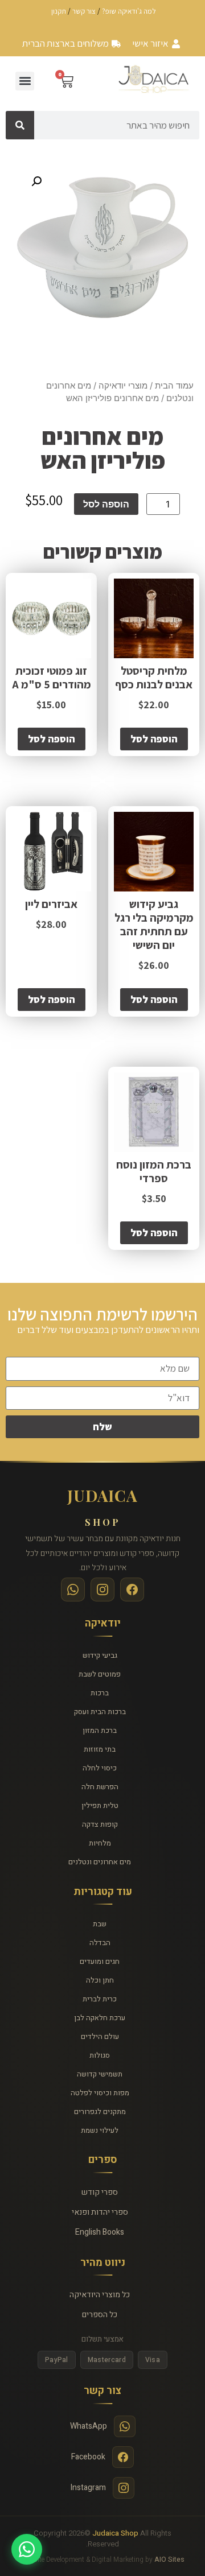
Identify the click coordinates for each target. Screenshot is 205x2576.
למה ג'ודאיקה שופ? (129, 11)
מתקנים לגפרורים (100, 2111)
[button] (25, 81)
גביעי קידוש (100, 1655)
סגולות (100, 2055)
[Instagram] (102, 1590)
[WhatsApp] (73, 1590)
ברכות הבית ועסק (100, 1712)
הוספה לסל (106, 504)
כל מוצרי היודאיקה (100, 2295)
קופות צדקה (100, 1824)
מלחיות (100, 1843)
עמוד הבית (174, 386)
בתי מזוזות (100, 1749)
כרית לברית (100, 1999)
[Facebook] (132, 1590)
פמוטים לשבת (100, 1674)
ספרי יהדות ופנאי (100, 2212)
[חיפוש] (20, 125)
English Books (100, 2232)
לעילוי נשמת (100, 2130)
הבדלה (100, 1943)
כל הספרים (100, 2315)
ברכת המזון (100, 1730)
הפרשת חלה (100, 1787)
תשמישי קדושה (100, 2074)
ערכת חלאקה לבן (100, 2018)
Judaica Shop (115, 2533)
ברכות (100, 1693)
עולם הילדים (100, 2036)
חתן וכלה (100, 1980)
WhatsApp (89, 2426)
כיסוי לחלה (100, 1768)
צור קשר (84, 11)
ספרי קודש (100, 2192)
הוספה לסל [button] (154, 739)
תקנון (59, 11)
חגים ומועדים (100, 1961)
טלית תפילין (100, 1805)
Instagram (88, 2488)
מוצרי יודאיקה (123, 386)
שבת (100, 1924)
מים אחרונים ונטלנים (100, 1862)
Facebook (88, 2457)
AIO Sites (169, 2560)
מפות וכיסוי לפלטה (100, 2093)
